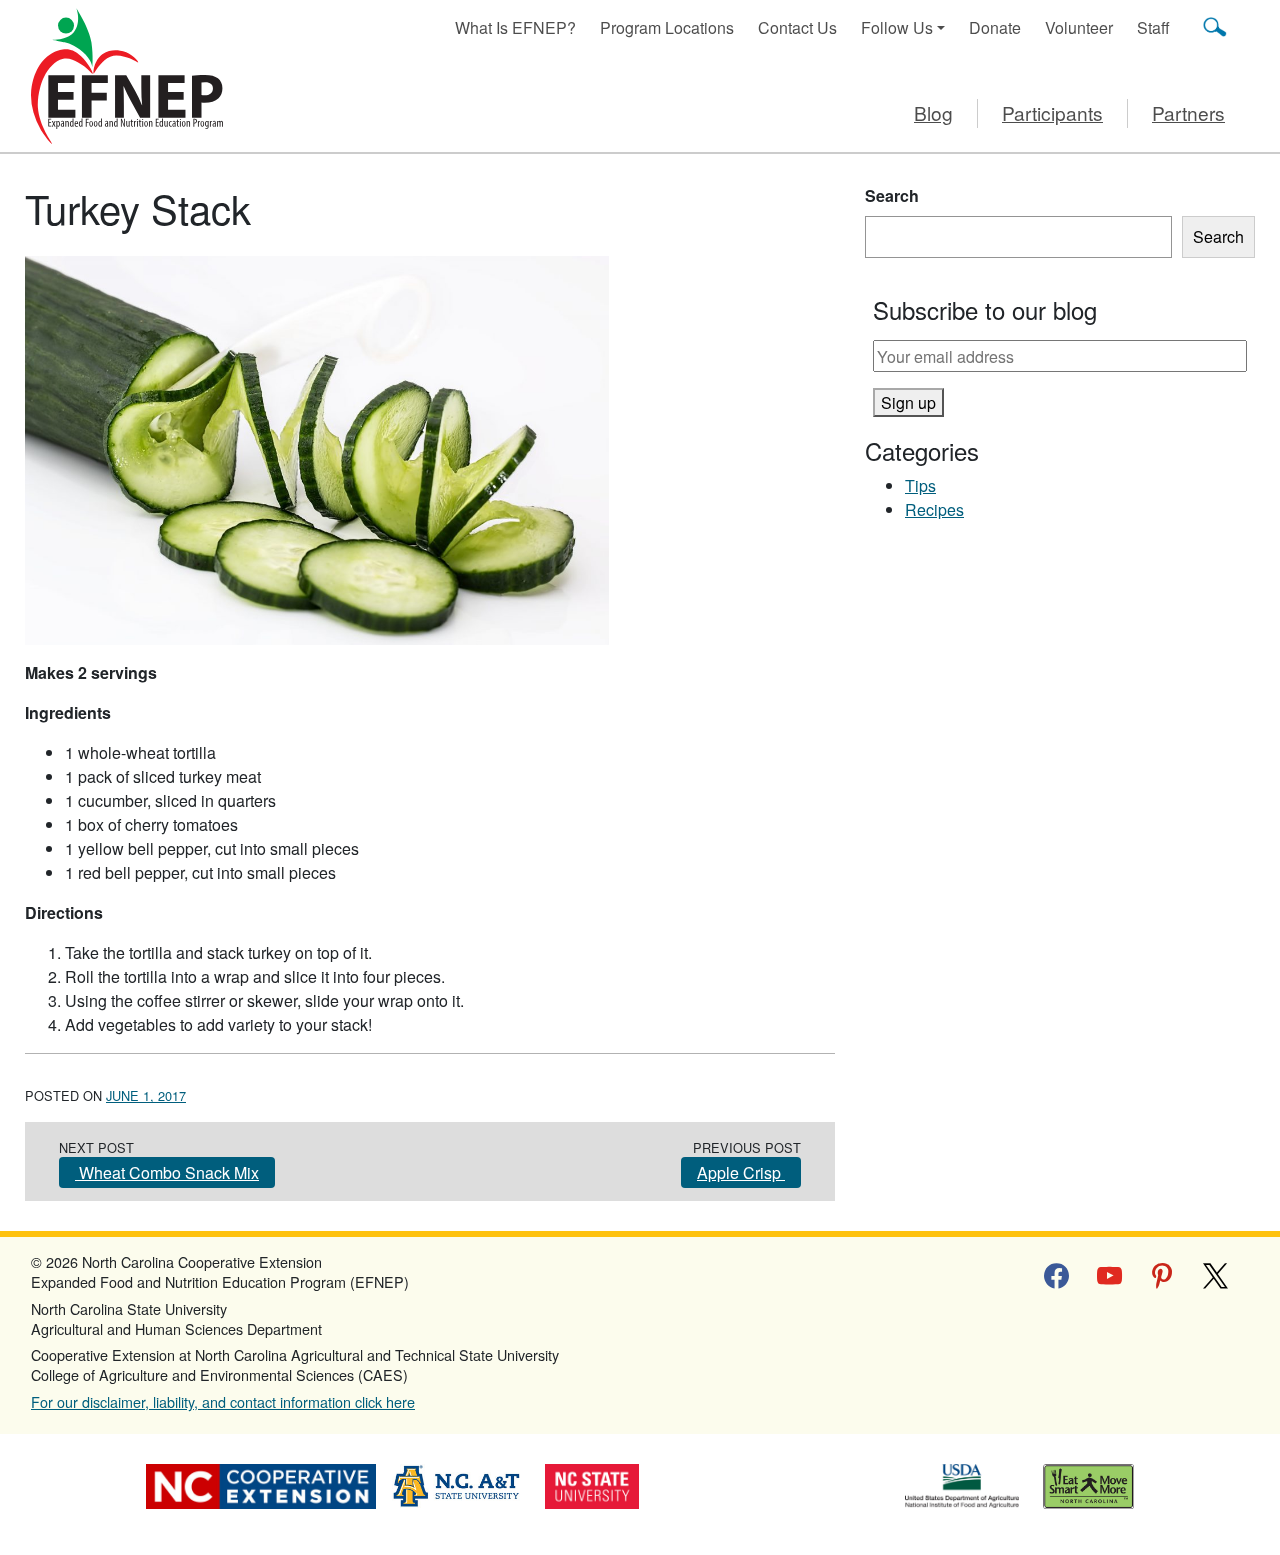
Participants (1052, 112)
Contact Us (797, 27)
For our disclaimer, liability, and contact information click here (223, 1401)
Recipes (934, 509)
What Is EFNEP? (515, 27)
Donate (995, 27)
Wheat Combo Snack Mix (167, 1172)
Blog (933, 112)
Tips (920, 485)
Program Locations (667, 27)
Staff (1153, 27)
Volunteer (1079, 27)
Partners (1188, 112)
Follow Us (897, 27)
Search (892, 195)
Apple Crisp (741, 1172)
